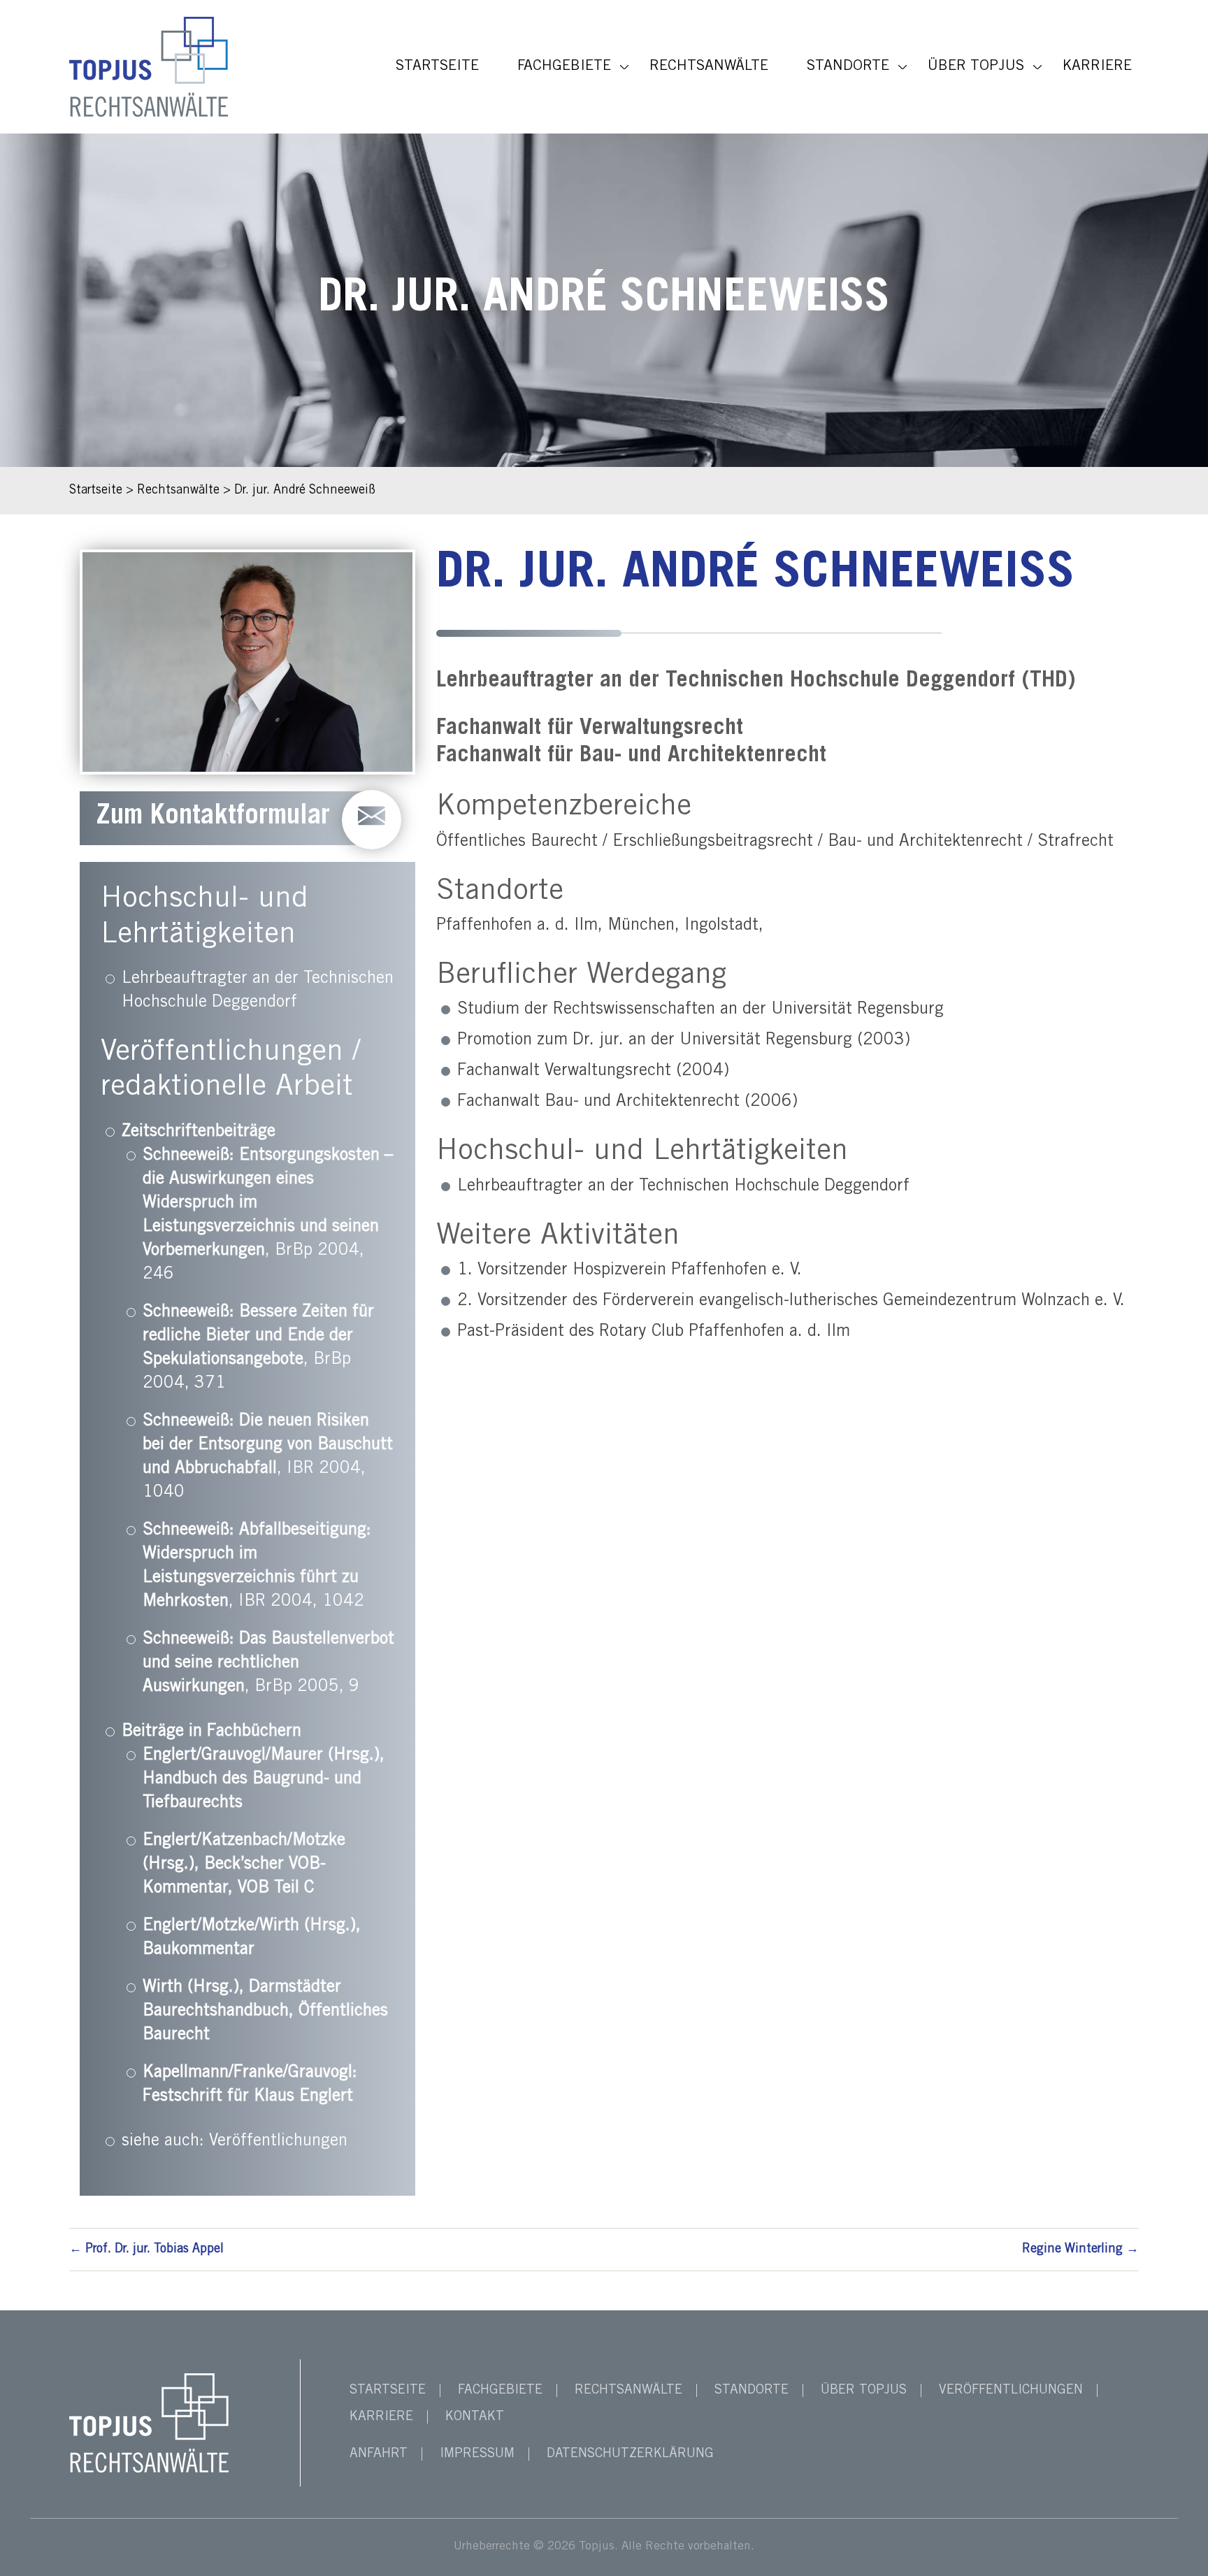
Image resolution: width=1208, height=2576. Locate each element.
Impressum (477, 2454)
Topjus (597, 2547)
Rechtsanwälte (709, 67)
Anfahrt (379, 2454)
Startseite (437, 67)
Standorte (848, 67)
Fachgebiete (564, 67)
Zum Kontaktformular (213, 818)
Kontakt (475, 2417)
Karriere (1097, 67)
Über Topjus (976, 67)
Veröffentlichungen (278, 2142)
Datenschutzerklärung (630, 2454)
